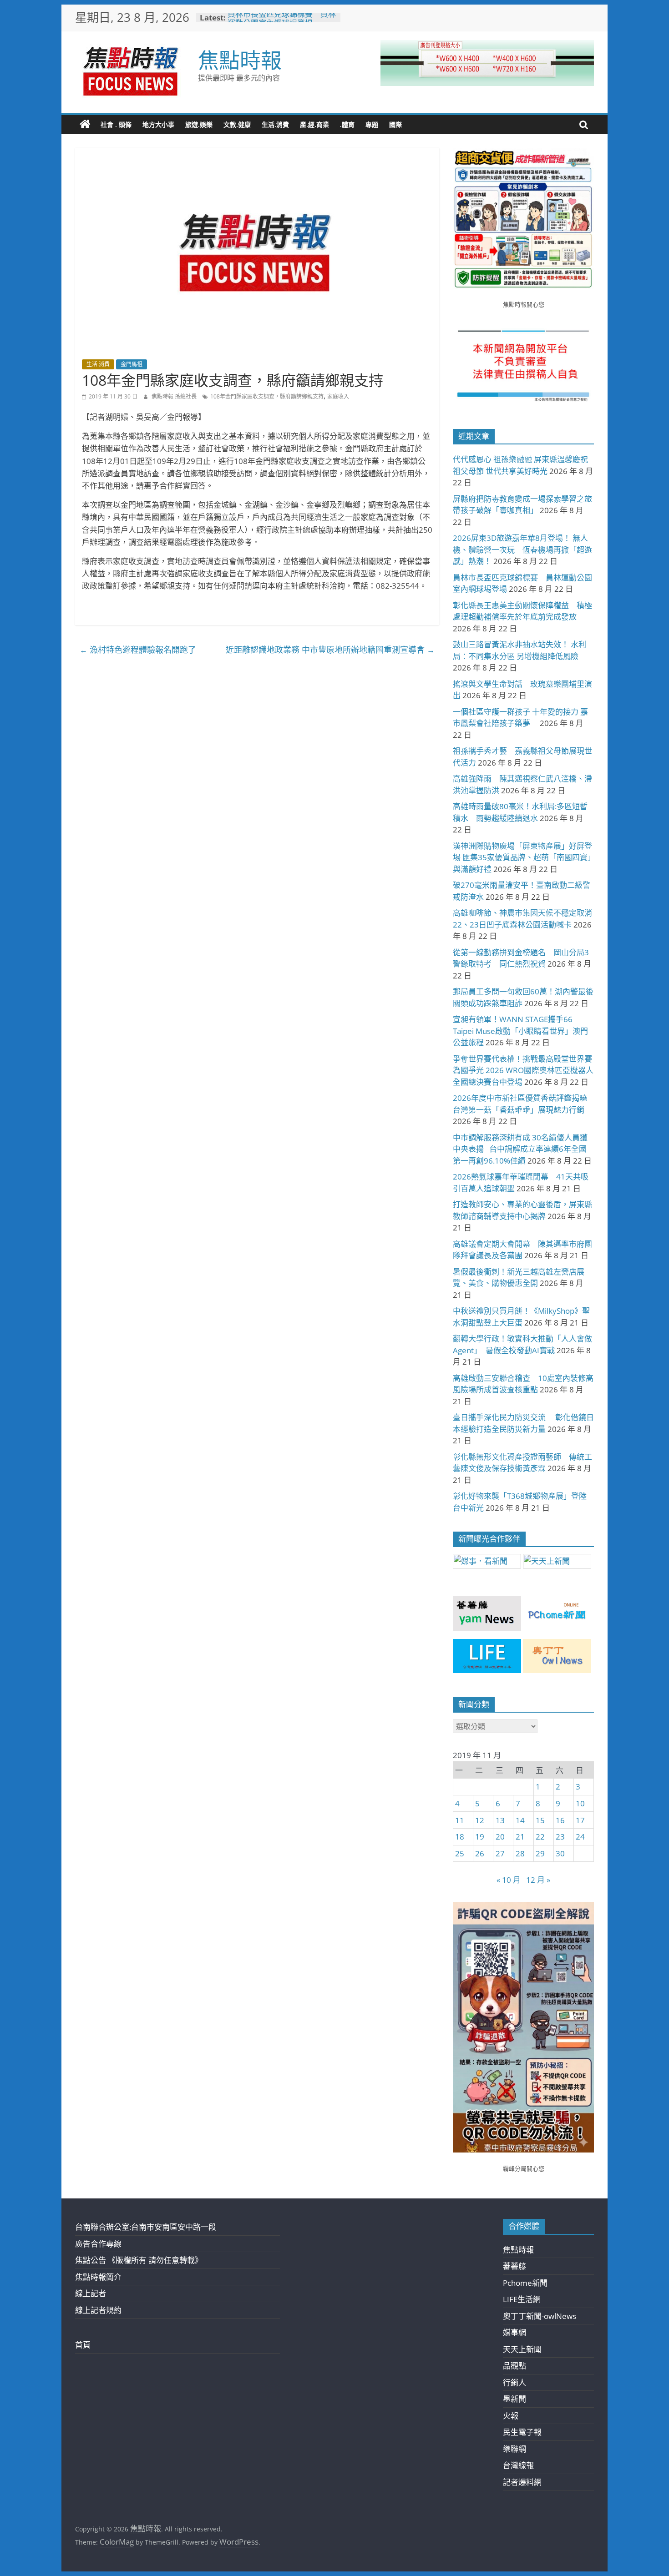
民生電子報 (522, 2432)
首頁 (83, 2345)
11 (460, 1820)
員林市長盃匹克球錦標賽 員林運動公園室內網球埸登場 (282, 22)
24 (580, 1837)
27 (500, 1853)
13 (500, 1820)
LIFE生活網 (522, 2299)
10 (580, 1803)
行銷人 (514, 2382)
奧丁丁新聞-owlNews (540, 2316)
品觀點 (514, 2366)
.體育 (347, 124)
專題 (372, 124)
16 (560, 1820)
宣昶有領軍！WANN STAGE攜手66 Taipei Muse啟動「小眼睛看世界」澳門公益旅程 (520, 1031)
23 (560, 1837)
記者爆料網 (522, 2482)
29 (540, 1853)
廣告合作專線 (98, 2244)
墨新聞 (514, 2399)
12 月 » (538, 1880)
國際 (395, 124)
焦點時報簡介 (98, 2277)
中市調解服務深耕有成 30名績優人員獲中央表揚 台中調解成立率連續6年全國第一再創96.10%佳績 (520, 1149)
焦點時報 (240, 60)
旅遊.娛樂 (199, 124)
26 (480, 1853)
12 (480, 1820)
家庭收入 (338, 396)
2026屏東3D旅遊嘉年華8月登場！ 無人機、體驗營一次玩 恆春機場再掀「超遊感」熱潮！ (522, 549)
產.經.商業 (314, 124)
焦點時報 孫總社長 (175, 396)
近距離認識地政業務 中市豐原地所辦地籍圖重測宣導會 (330, 650)
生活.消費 (275, 124)
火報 (511, 2416)
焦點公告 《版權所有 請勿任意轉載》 (139, 2260)
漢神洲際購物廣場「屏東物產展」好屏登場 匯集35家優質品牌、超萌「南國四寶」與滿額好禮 (522, 857)
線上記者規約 (98, 2310)
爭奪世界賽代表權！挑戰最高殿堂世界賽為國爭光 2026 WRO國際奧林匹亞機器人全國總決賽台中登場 (523, 1070)
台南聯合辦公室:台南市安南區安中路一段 (146, 2227)
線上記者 (91, 2293)
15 (540, 1820)
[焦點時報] (85, 125)
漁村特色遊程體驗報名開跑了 (138, 650)
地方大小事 (158, 124)
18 (460, 1837)
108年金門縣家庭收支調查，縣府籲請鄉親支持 (267, 396)
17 (580, 1820)
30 (560, 1853)
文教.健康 (237, 124)
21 (520, 1837)
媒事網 (514, 2332)
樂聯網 (514, 2449)
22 (540, 1837)
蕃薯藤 (514, 2266)
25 (460, 1853)
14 (520, 1820)
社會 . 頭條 (116, 124)
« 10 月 (509, 1880)
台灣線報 (518, 2465)
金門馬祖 (132, 364)
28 (520, 1853)
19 (480, 1837)
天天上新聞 (522, 2349)
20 (500, 1837)
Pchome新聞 (525, 2283)
